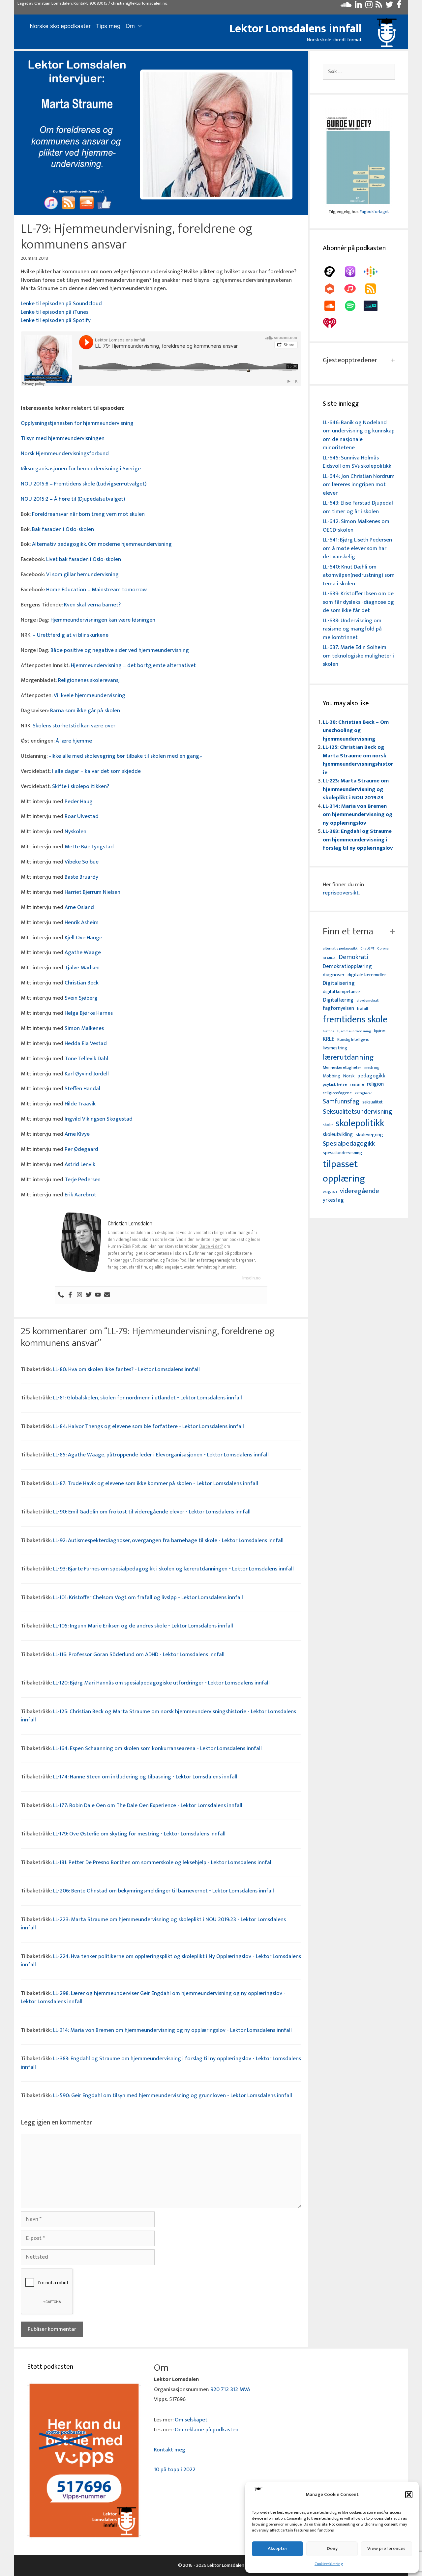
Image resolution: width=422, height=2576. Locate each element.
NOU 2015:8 (35, 484)
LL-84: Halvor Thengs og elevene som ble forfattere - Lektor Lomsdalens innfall (149, 1426)
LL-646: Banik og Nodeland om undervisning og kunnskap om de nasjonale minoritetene (359, 435)
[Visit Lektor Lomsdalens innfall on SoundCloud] (346, 6)
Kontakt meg (170, 2450)
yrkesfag (333, 1200)
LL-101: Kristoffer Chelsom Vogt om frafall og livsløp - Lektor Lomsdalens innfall (148, 1597)
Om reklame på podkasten (207, 2430)
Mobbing (332, 1076)
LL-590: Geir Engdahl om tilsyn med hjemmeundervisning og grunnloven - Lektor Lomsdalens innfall (173, 2095)
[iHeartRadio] (333, 323)
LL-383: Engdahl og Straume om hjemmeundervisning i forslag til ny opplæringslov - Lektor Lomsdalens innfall (161, 2063)
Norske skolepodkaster (60, 26)
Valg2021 (330, 1192)
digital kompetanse (341, 992)
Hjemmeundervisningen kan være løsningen (103, 620)
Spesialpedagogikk (349, 1144)
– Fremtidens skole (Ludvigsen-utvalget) (98, 484)
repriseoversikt (341, 893)
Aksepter (278, 2548)
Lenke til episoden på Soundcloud (61, 304)
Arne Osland (79, 907)
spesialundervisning (342, 1153)
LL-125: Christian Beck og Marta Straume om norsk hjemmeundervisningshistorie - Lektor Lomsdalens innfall (158, 1716)
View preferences (386, 2548)
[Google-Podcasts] (374, 272)
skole (328, 1125)
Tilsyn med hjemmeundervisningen (63, 438)
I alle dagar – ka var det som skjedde (96, 771)
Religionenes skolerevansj (89, 680)
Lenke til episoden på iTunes (55, 312)
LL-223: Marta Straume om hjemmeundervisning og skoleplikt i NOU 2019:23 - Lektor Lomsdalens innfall (153, 1924)
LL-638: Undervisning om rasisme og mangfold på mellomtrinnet (352, 629)
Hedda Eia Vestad (86, 1043)
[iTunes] (353, 289)
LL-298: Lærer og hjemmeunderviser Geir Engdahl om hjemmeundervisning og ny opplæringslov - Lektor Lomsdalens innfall (153, 1998)
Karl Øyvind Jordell (87, 1074)
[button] (409, 2495)
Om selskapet (191, 2420)
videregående (360, 1191)
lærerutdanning (348, 1058)
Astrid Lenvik (80, 1164)
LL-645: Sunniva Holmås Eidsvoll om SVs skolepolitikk (357, 462)
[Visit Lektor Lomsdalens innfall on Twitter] (389, 6)
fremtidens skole (355, 1020)
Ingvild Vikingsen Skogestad (99, 1119)
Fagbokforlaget (374, 212)
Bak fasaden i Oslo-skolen (63, 529)
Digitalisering (339, 983)
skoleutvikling (338, 1135)
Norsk (349, 1076)
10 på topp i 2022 (175, 2470)
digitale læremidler (367, 975)
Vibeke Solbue (82, 862)
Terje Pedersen (83, 1180)
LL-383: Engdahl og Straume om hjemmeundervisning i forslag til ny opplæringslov (358, 840)
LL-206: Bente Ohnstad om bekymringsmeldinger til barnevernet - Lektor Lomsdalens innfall (164, 1891)
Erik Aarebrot (80, 1195)
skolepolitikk (360, 1124)
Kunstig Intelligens (353, 1040)
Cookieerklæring (329, 2564)
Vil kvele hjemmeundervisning (90, 695)
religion (375, 1084)
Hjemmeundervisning (354, 1031)
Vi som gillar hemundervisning (82, 574)
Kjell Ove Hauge (83, 938)
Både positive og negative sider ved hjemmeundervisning (120, 650)
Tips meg (108, 26)
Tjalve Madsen (82, 968)
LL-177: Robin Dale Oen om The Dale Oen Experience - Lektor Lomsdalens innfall (148, 1805)
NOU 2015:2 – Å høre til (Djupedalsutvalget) (73, 499)
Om (130, 26)
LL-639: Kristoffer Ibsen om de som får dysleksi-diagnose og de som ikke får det (358, 602)
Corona (383, 949)
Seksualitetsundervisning (357, 1112)
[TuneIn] (374, 306)
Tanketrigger (119, 1260)
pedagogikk (371, 1076)
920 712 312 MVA (230, 2389)
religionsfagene (337, 1093)
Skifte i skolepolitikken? (81, 786)
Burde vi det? (211, 1246)
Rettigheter (363, 1093)
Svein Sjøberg (81, 998)
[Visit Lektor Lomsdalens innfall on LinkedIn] (358, 6)
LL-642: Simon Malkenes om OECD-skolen (356, 526)
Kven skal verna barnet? (92, 605)
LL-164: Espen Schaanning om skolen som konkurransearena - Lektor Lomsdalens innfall (157, 1748)
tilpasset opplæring (344, 1172)
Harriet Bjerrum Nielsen (92, 892)
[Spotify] (353, 306)
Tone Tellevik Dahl (86, 1059)
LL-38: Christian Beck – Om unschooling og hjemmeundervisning (356, 731)
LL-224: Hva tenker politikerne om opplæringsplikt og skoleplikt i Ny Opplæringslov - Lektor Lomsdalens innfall (161, 1961)
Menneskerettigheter (342, 1068)
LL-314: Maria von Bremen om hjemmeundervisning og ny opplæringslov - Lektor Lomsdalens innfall (172, 2030)
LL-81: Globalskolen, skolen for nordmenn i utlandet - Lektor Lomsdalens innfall (148, 1398)
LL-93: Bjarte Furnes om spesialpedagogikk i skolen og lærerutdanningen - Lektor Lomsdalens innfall (173, 1569)
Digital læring (338, 1000)
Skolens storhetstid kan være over (74, 726)
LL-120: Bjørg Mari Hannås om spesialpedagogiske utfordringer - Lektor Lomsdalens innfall (161, 1683)
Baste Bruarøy (81, 877)
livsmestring (335, 1048)
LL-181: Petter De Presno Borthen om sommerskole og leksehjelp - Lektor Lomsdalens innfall (163, 1862)
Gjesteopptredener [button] (350, 360)
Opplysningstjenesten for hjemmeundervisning (77, 423)
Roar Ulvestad (82, 816)
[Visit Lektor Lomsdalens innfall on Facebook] (399, 6)
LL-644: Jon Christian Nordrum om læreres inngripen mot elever (359, 485)
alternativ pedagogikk (340, 949)
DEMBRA (329, 958)
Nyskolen (75, 832)
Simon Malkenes (84, 1028)
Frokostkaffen (146, 1260)
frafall (362, 1009)
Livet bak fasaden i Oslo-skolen (84, 559)
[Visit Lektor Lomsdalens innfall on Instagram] (369, 6)
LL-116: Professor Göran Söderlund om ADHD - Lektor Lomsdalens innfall (139, 1654)
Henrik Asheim (82, 922)
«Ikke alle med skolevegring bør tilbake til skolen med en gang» (126, 756)
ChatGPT (367, 949)
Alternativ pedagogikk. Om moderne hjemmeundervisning (102, 544)
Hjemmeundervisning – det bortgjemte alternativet (133, 665)
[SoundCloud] (333, 306)
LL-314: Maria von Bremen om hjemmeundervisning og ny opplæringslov (358, 815)
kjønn (380, 1031)
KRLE (329, 1039)
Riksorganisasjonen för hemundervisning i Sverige (81, 469)
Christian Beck (82, 983)
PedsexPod (176, 1260)
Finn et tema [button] (348, 931)
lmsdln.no (252, 1278)
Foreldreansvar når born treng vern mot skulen (88, 514)
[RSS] (374, 289)
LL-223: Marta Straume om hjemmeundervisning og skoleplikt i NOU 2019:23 (356, 789)
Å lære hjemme (74, 741)
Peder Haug (79, 802)
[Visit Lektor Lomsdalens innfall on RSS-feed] (379, 6)
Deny (332, 2548)
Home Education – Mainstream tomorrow (96, 590)
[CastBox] (333, 289)
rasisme (357, 1084)
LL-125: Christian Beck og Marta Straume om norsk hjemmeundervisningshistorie (358, 760)
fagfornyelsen (338, 1008)
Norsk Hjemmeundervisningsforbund (65, 454)
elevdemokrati (368, 1001)
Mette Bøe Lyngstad (89, 847)
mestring (372, 1068)
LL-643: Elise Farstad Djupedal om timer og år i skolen (358, 507)
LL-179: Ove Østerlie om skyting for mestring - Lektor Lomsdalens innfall (139, 1834)
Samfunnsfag (341, 1102)
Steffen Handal (82, 1089)
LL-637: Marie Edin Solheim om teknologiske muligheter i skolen (358, 656)
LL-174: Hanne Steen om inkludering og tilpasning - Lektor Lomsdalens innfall (145, 1777)
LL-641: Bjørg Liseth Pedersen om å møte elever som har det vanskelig (357, 548)
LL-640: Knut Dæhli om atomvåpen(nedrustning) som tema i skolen (359, 575)
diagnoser (334, 975)
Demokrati (353, 957)
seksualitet (373, 1102)
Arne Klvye (77, 1134)
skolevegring (369, 1135)
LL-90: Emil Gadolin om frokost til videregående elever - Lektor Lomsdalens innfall (152, 1512)
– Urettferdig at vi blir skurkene (71, 635)
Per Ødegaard (81, 1149)
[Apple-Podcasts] (353, 272)
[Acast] (333, 272)
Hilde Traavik (80, 1104)
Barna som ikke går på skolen (85, 711)
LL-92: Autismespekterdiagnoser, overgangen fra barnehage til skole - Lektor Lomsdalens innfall (168, 1540)
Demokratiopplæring (347, 966)
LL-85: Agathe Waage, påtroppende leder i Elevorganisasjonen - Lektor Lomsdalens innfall (161, 1455)
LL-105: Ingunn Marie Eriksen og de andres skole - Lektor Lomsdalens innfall (143, 1626)
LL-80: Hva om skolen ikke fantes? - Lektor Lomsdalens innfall (126, 1369)
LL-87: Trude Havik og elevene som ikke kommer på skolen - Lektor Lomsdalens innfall (156, 1483)
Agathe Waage (83, 952)
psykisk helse (335, 1085)
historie (329, 1031)
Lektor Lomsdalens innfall (296, 29)
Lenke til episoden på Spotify (56, 320)
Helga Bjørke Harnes (89, 1013)
